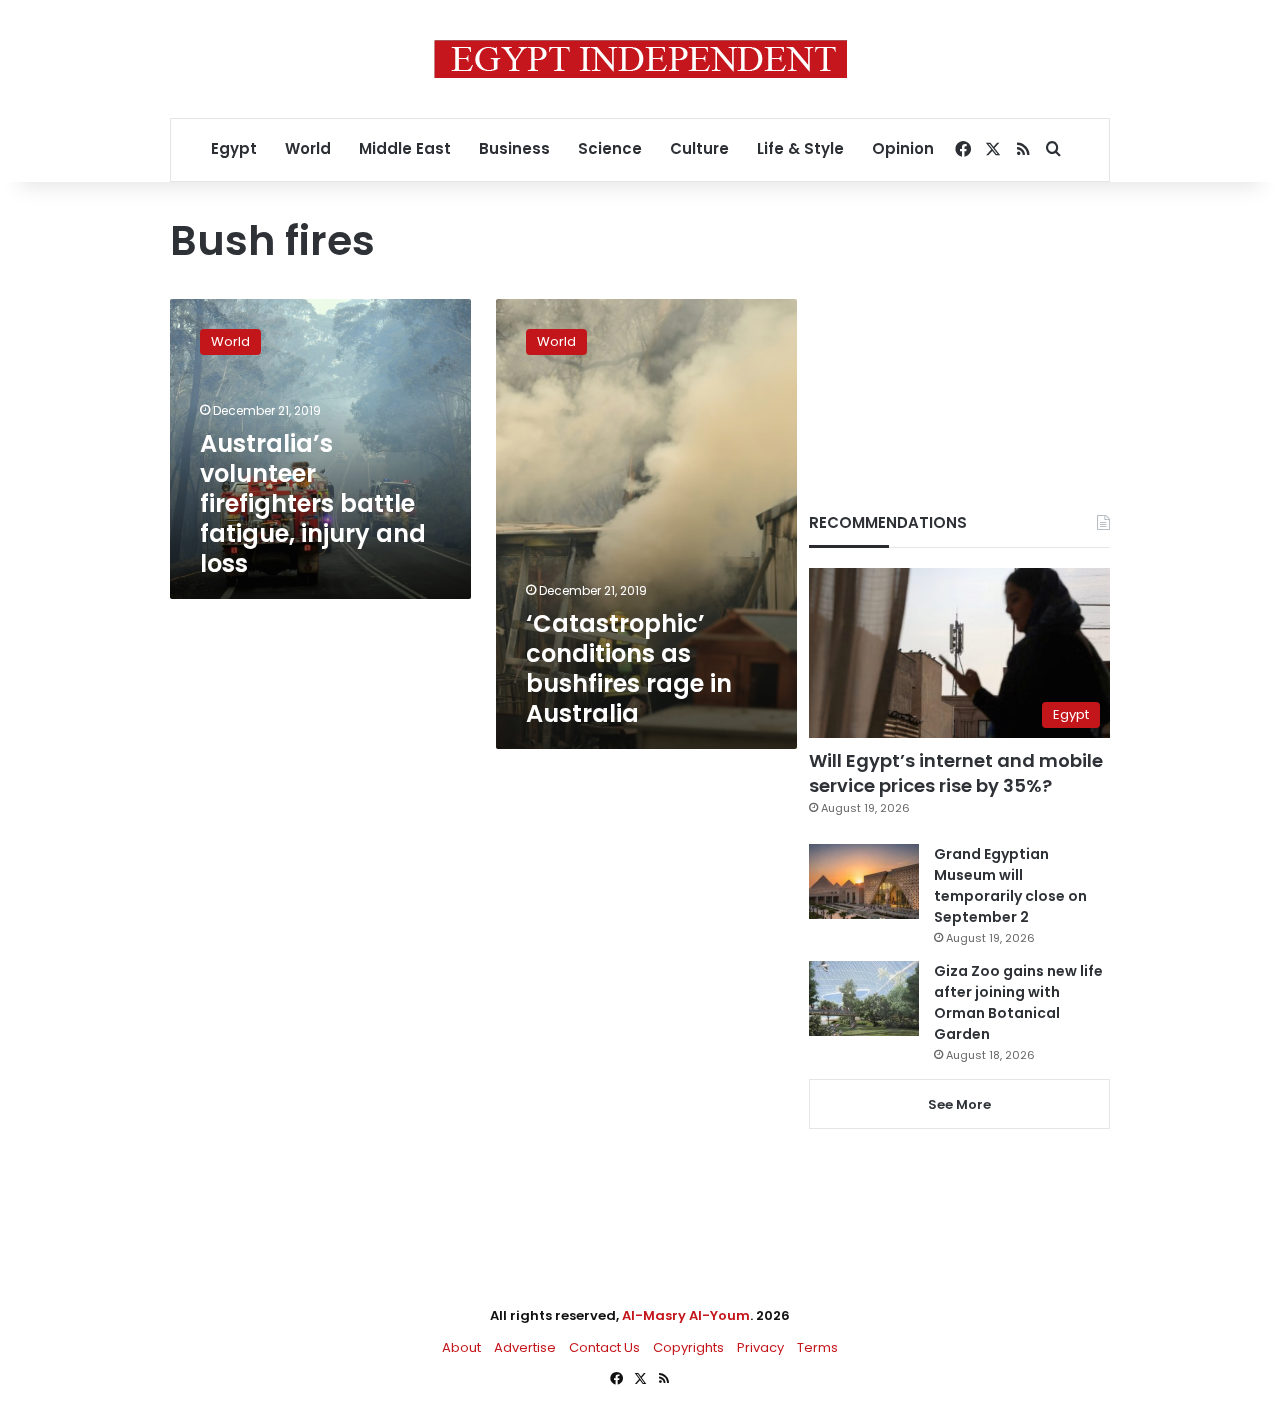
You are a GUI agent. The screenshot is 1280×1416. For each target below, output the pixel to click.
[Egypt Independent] (640, 59)
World (308, 148)
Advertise (525, 1347)
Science (610, 148)
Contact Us (604, 1347)
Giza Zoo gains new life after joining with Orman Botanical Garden (1018, 1002)
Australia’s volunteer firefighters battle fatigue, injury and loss (313, 503)
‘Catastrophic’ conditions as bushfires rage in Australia (629, 668)
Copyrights (688, 1347)
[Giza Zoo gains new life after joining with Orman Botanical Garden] (864, 998)
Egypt (234, 148)
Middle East (405, 148)
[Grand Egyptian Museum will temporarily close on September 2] (864, 881)
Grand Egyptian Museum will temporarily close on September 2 (1010, 885)
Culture (699, 148)
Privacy (760, 1347)
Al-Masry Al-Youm (686, 1315)
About (461, 1347)
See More (959, 1104)
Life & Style (800, 148)
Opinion (903, 148)
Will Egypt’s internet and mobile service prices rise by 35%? (956, 773)
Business (514, 148)
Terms (817, 1347)
